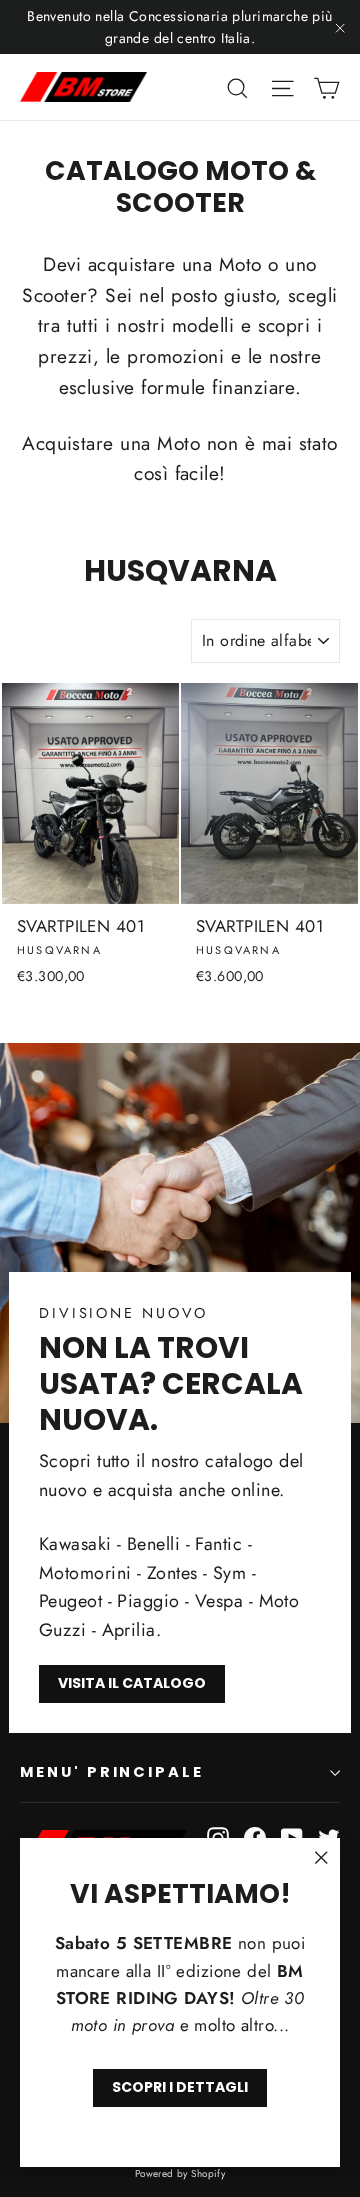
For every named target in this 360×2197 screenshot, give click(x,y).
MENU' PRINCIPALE (112, 1772)
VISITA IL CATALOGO (132, 1683)
